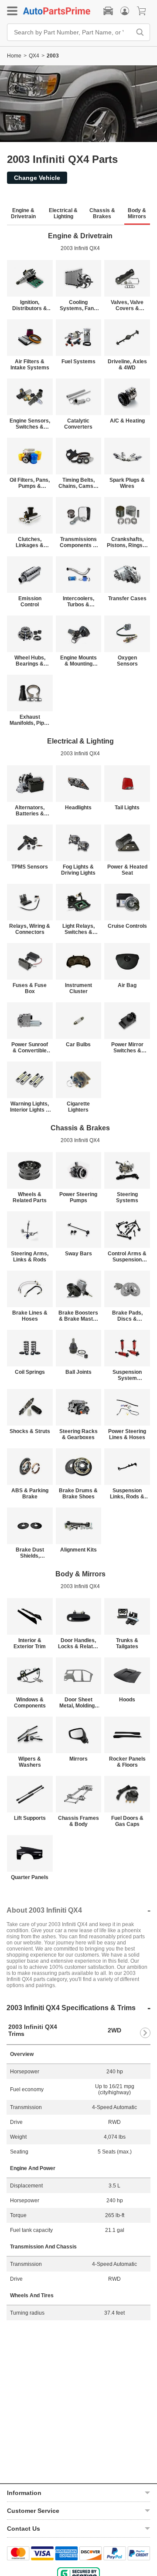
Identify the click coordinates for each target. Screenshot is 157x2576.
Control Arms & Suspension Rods (127, 1257)
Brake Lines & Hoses (30, 1316)
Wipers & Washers (30, 1762)
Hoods (127, 1700)
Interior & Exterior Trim (30, 1643)
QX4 (34, 56)
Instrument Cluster (78, 988)
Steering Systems (127, 1197)
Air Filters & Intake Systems (30, 365)
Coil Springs (30, 1372)
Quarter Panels (30, 1877)
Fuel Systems (78, 362)
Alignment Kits (78, 1550)
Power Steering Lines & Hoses (127, 1434)
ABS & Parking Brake (30, 1494)
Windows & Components (30, 1703)
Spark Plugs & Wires (127, 483)
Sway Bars (78, 1254)
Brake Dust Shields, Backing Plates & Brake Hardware (30, 1553)
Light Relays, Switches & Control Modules (78, 929)
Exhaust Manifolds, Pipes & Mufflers (30, 720)
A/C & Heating (127, 421)
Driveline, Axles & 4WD (127, 365)
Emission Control (30, 602)
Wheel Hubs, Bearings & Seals (30, 661)
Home (14, 56)
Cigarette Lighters (78, 1107)
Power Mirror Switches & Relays (127, 1048)
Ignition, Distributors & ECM (30, 305)
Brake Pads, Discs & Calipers (127, 1316)
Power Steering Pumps (78, 1197)
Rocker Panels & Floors (127, 1762)
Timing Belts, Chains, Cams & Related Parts (78, 483)
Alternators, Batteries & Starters (30, 811)
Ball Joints (78, 1372)
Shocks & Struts (30, 1431)
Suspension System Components (127, 1375)
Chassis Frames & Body (78, 1821)
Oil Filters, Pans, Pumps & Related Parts (30, 483)
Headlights (78, 808)
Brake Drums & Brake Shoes (78, 1494)
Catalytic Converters (78, 424)
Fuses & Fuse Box (30, 988)
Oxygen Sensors (127, 661)
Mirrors (78, 1759)
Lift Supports (30, 1818)
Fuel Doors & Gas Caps (127, 1821)
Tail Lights (127, 808)
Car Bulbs (78, 1045)
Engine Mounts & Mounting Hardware (78, 661)
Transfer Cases (127, 598)
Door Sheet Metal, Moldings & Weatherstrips (78, 1703)
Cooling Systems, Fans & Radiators (78, 305)
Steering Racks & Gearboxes (78, 1434)
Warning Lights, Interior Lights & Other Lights (30, 1107)
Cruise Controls (127, 926)
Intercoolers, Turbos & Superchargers (78, 602)
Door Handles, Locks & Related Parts (78, 1643)
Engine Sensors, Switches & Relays (30, 424)
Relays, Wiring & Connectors (30, 929)
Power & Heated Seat (127, 870)
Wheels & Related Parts (30, 1197)
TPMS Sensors (30, 867)
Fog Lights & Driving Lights (78, 870)
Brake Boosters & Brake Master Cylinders (78, 1316)
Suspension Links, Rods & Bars (127, 1494)
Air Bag (127, 985)
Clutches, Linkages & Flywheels (30, 542)
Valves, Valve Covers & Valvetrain (127, 305)
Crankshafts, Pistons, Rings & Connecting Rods (127, 542)
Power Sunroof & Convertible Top (30, 1048)
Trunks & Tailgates (127, 1643)
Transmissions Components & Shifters (78, 542)
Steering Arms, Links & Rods (30, 1257)
